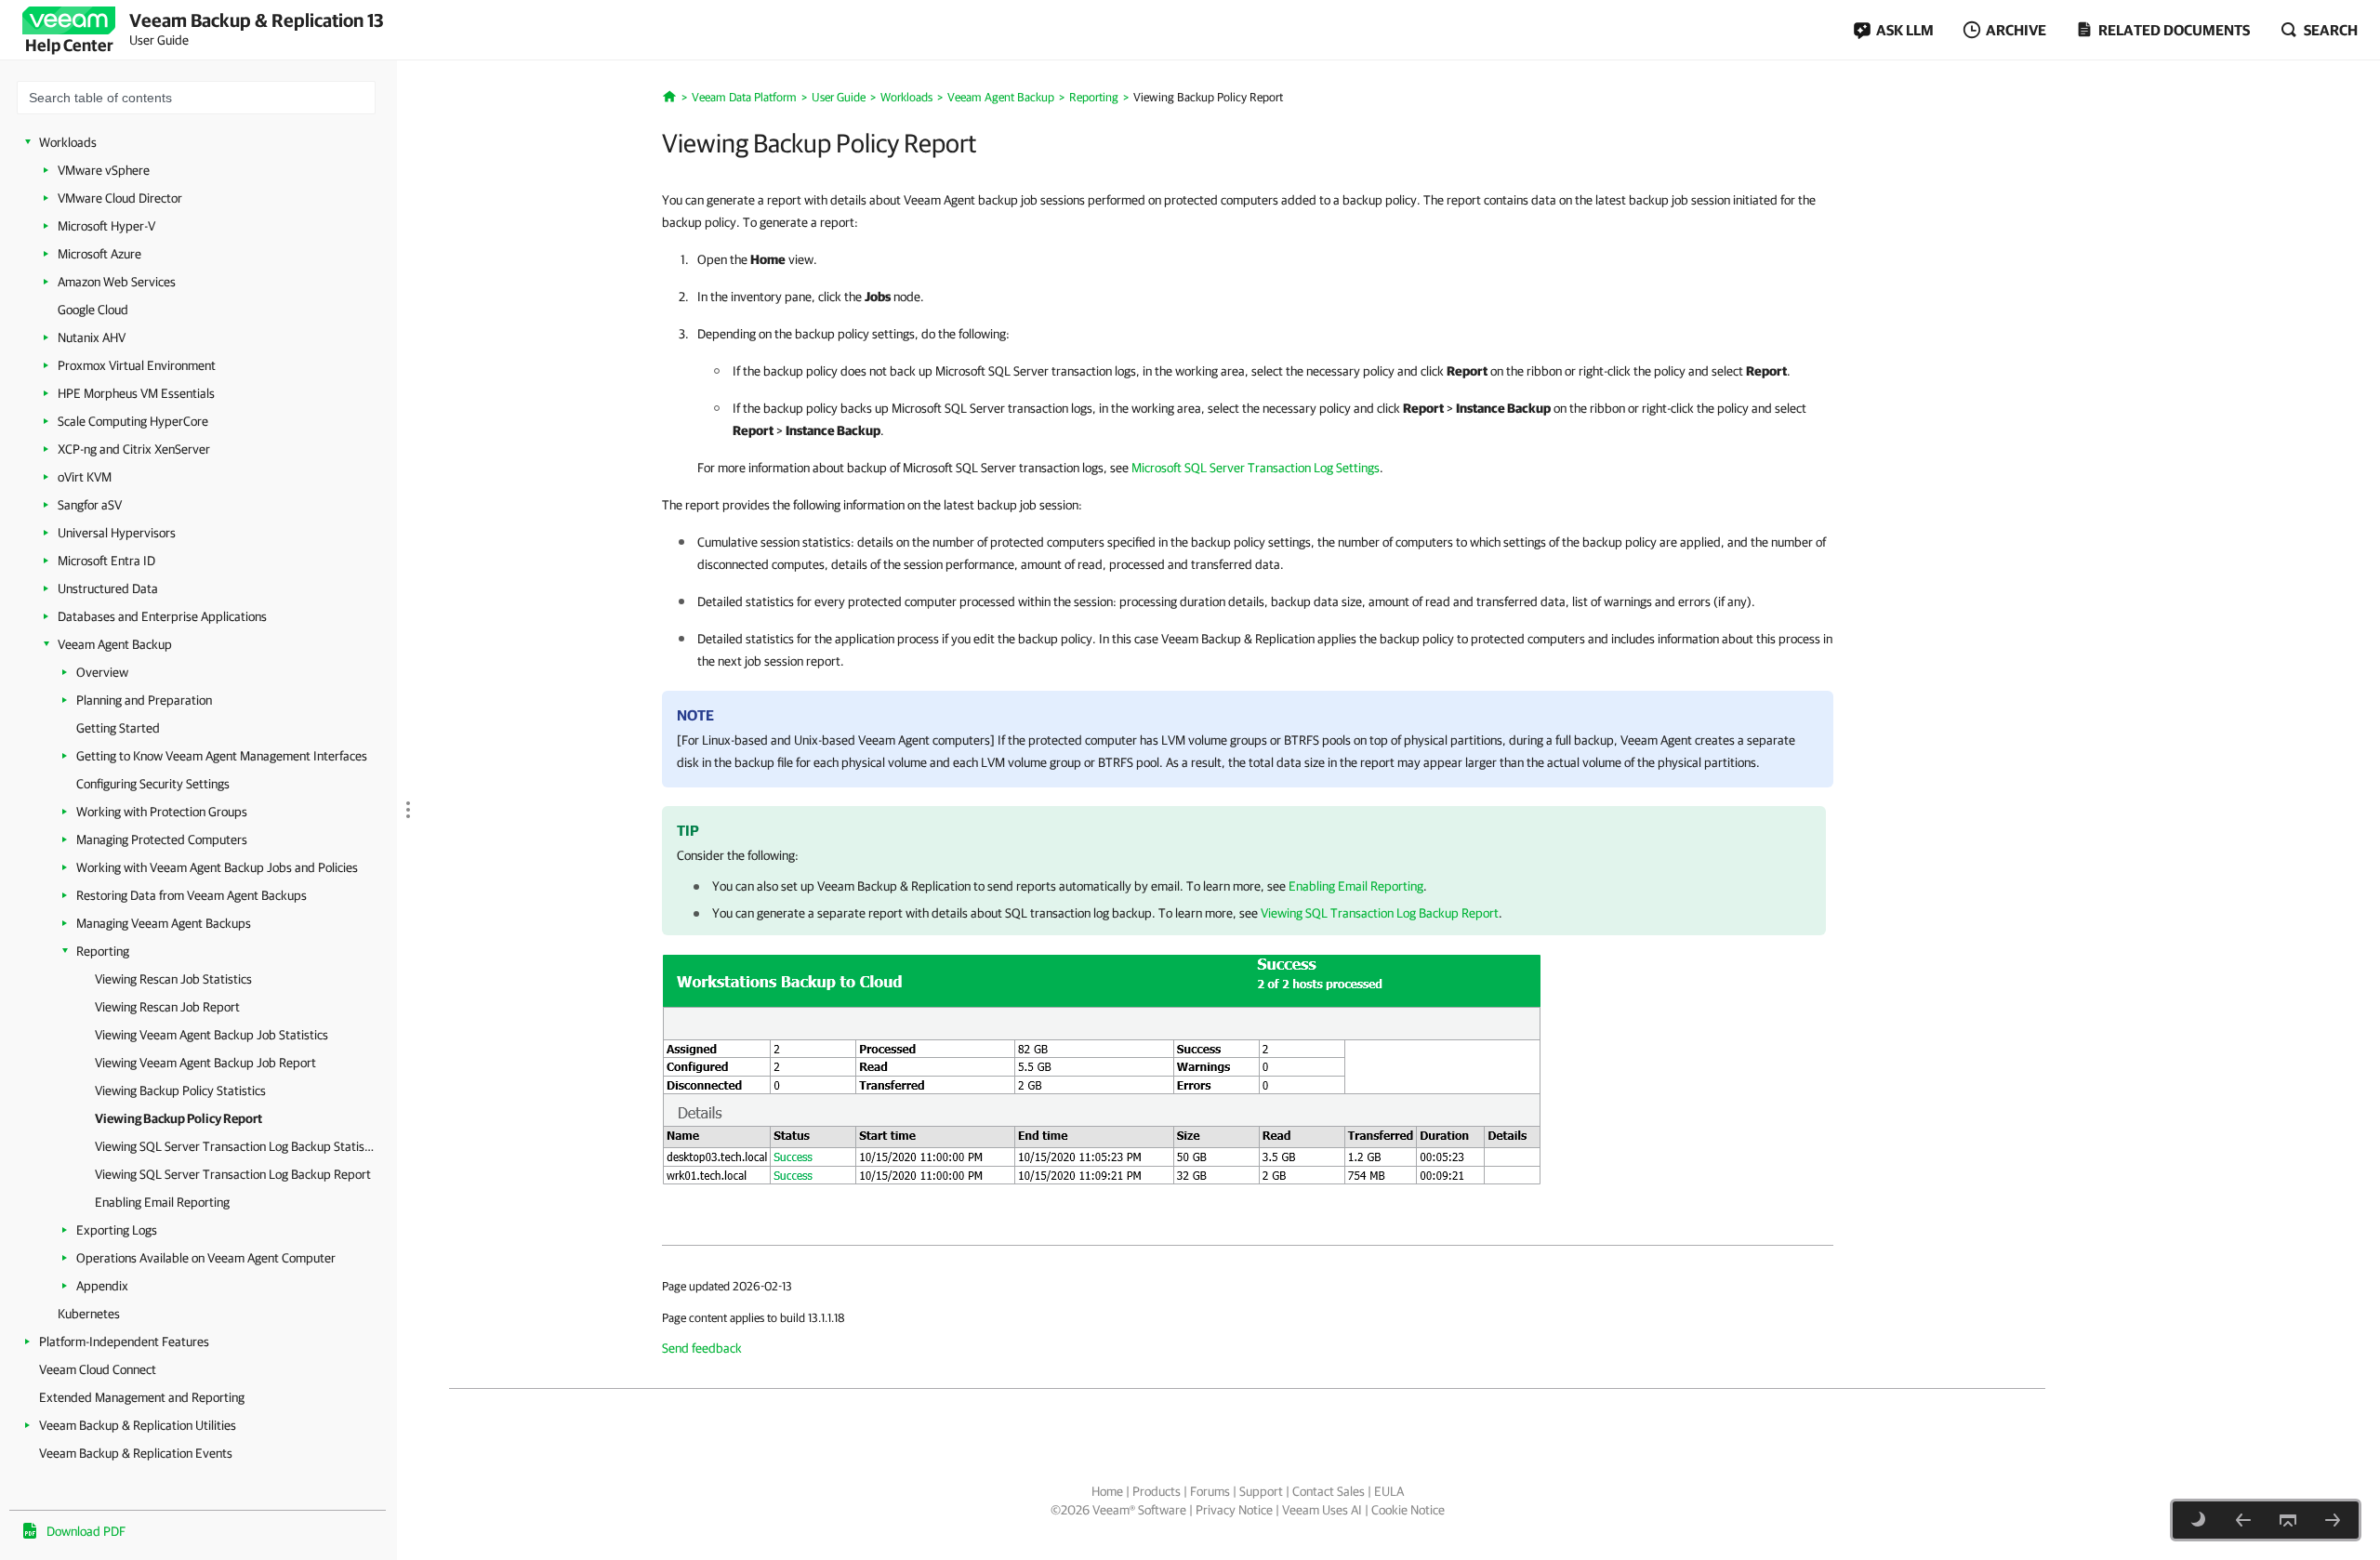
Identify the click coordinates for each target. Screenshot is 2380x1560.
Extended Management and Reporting (142, 1397)
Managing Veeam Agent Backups (164, 923)
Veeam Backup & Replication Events (136, 1453)
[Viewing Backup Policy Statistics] (2243, 1520)
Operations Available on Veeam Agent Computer (206, 1258)
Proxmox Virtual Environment (137, 365)
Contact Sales (1329, 1491)
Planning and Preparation (144, 700)
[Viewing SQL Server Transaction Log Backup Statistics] (2333, 1520)
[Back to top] (2288, 1520)
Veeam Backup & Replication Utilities (138, 1425)
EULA (1389, 1491)
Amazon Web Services (117, 282)
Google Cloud (93, 310)
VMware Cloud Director (120, 198)
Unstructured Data (108, 588)
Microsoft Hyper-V (106, 226)
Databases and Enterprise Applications (162, 616)
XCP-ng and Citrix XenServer (134, 449)
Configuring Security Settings (153, 784)
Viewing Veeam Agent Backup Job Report (205, 1063)
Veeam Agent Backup (115, 644)
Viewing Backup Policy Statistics (180, 1091)
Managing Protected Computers (162, 839)
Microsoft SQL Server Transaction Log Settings (1256, 468)
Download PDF (86, 1531)
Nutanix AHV (92, 337)
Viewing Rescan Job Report (167, 1007)
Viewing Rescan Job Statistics (173, 979)
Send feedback (702, 1348)
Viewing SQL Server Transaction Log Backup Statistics (234, 1146)
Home (1107, 1491)
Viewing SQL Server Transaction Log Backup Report (233, 1174)
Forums (1210, 1491)
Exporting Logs (117, 1230)
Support (1261, 1491)
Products (1157, 1491)
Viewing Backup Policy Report (178, 1118)
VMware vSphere (104, 170)
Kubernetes (89, 1314)
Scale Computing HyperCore (133, 421)
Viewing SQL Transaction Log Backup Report (1380, 913)
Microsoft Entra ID (106, 561)
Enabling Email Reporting (162, 1202)
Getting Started (118, 728)
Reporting (103, 951)
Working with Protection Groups (162, 812)
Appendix (102, 1286)
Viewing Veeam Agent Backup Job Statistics (212, 1035)
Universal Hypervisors (117, 533)
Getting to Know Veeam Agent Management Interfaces (222, 756)
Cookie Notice (1408, 1510)
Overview (102, 672)
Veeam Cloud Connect (98, 1369)
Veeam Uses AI (1322, 1510)
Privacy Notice (1234, 1510)
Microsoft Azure (99, 254)
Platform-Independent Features (124, 1342)
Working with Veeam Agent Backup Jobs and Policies (217, 867)
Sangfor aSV (90, 505)
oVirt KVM (85, 477)
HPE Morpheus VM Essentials (136, 393)
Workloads (68, 142)
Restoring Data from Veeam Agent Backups (192, 895)
